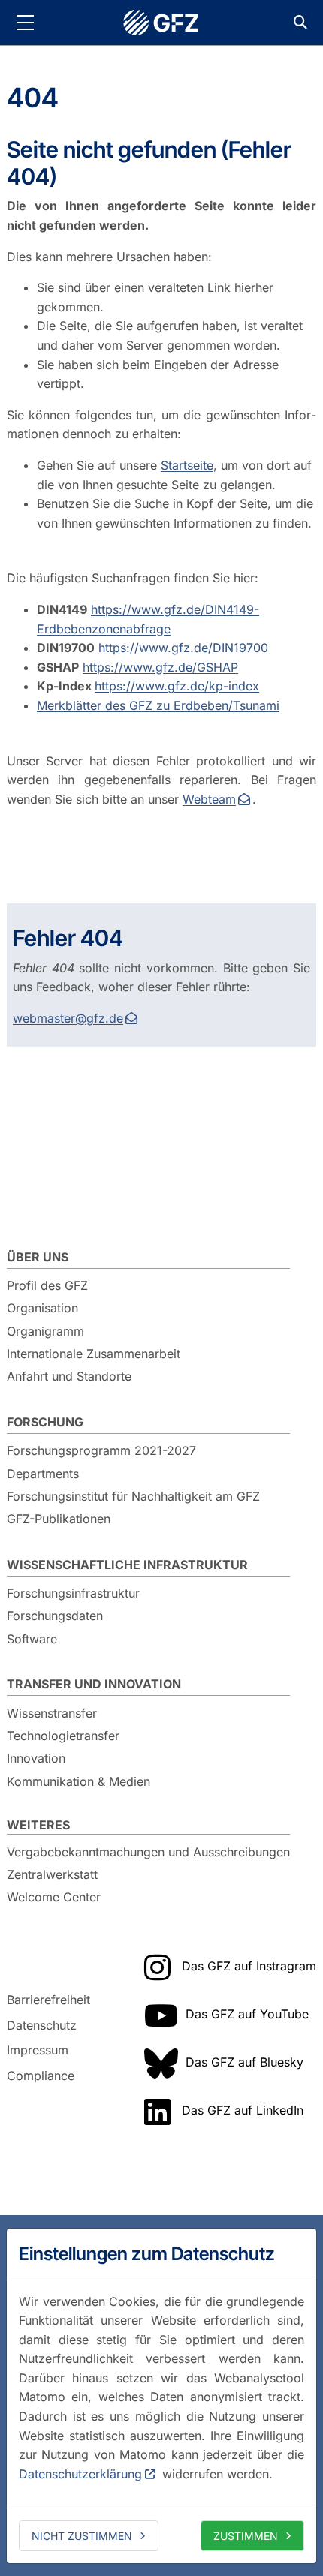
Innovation (36, 1758)
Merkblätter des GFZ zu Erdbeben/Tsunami (158, 705)
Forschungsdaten (55, 1616)
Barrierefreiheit (48, 2000)
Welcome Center (54, 1897)
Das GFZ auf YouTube (247, 2014)
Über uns (38, 1257)
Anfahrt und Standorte (69, 1376)
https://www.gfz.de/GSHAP (160, 667)
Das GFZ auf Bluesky (245, 2062)
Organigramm (45, 1331)
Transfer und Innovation (94, 1684)
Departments (43, 1474)
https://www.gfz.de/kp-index (177, 686)
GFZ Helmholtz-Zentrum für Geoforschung (161, 23)
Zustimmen (246, 2536)
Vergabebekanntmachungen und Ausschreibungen (148, 1852)
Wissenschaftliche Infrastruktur (127, 1565)
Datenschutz (42, 2025)
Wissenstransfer (52, 1713)
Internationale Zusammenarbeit (94, 1354)
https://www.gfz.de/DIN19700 (183, 648)
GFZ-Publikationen (59, 1519)
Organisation (42, 1308)
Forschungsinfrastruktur (73, 1593)
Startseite (187, 465)
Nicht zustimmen (82, 2536)
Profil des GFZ (47, 1285)
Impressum (38, 2050)
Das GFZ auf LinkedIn (243, 2110)
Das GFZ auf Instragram (249, 1966)
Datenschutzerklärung (80, 2474)
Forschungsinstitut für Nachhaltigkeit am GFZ (133, 1496)
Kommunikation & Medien (78, 1781)
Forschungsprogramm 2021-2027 (101, 1450)
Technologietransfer (63, 1736)
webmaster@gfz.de (68, 1018)
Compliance (41, 2076)
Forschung (45, 1422)
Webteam (209, 799)
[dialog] (161, 2396)
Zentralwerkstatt (52, 1874)
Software (32, 1639)
